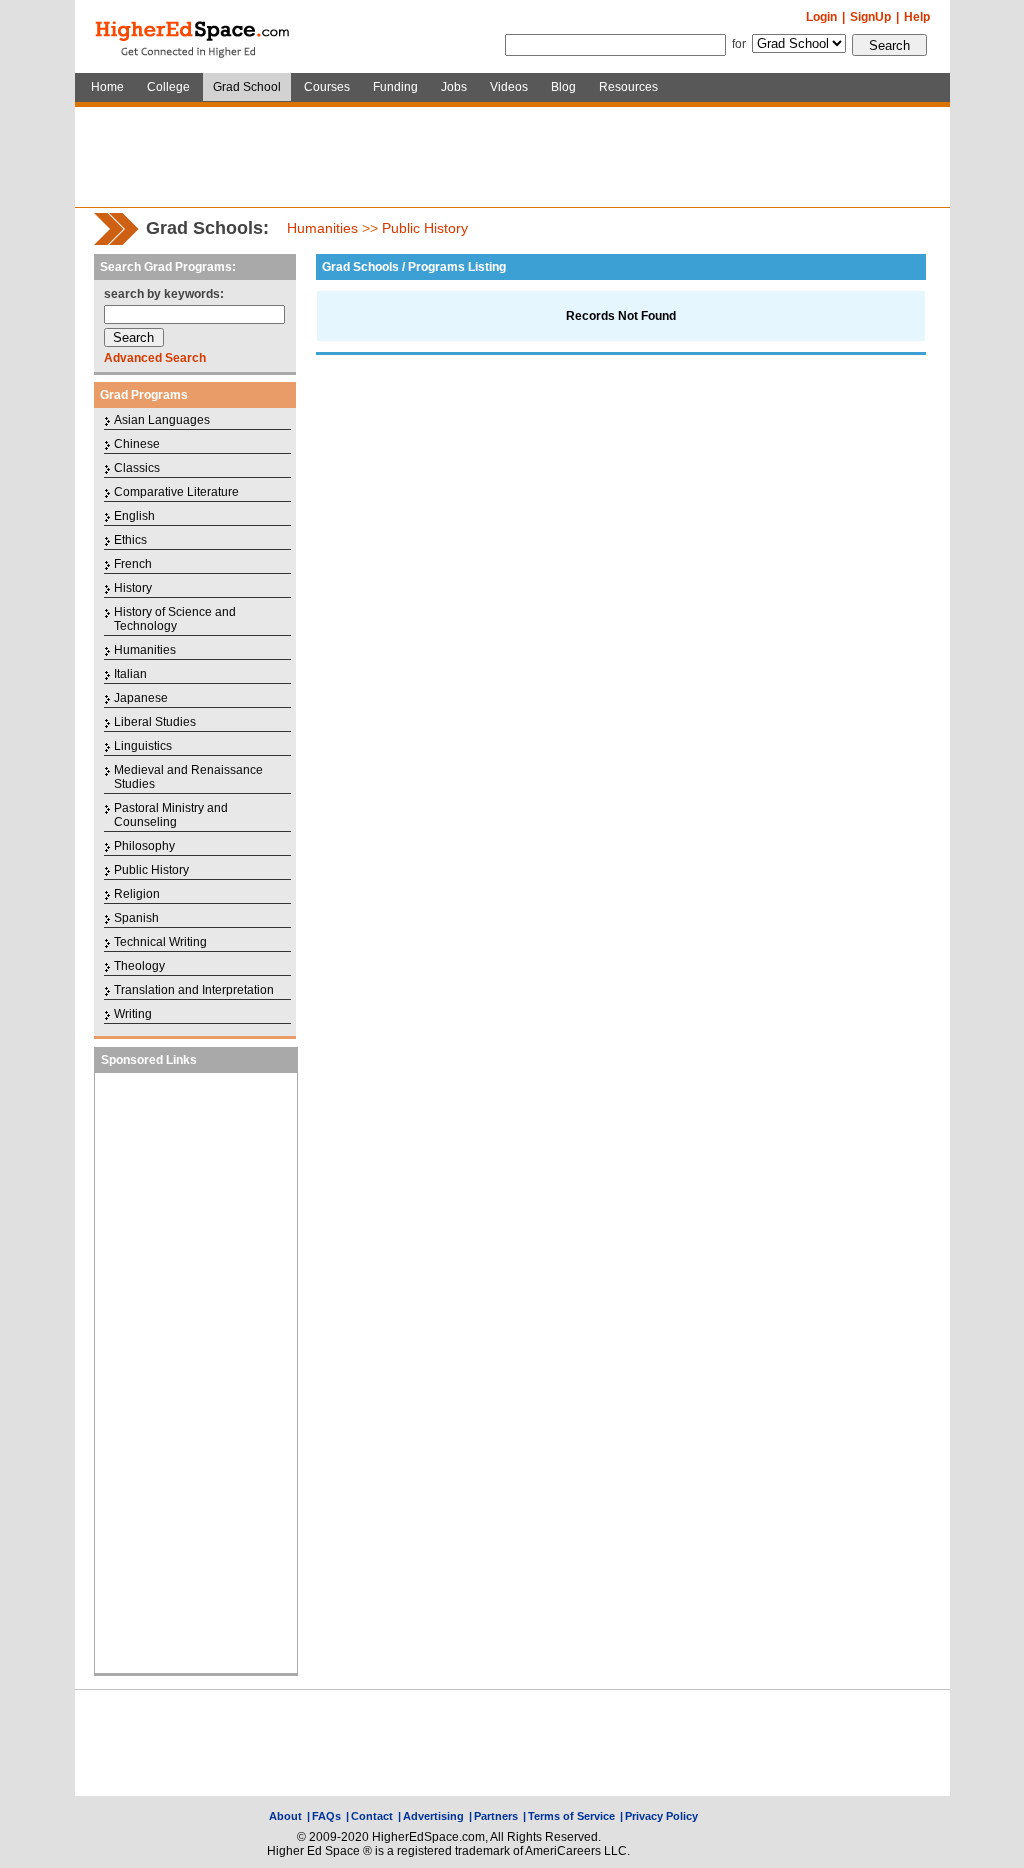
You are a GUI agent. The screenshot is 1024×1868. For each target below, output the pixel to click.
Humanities (322, 228)
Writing (133, 1014)
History (133, 588)
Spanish (136, 918)
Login (821, 17)
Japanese (141, 698)
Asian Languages (162, 420)
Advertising (433, 1816)
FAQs (326, 1816)
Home (107, 87)
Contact (372, 1816)
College (168, 87)
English (134, 516)
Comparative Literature (176, 492)
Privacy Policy (661, 1816)
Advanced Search (155, 358)
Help (917, 17)
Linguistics (143, 746)
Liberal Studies (155, 722)
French (133, 564)
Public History (425, 228)
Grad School (247, 87)
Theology (139, 966)
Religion (137, 894)
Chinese (137, 444)
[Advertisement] (512, 157)
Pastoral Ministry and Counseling (171, 815)
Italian (130, 674)
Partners (496, 1816)
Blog (563, 87)
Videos (509, 87)
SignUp (870, 17)
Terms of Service (571, 1816)
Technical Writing (160, 942)
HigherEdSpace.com (194, 37)
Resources (628, 87)
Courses (327, 87)
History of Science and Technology (175, 619)
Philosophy (144, 846)
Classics (137, 468)
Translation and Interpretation (194, 990)
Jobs (454, 87)
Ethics (130, 540)
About (285, 1816)
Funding (395, 87)
